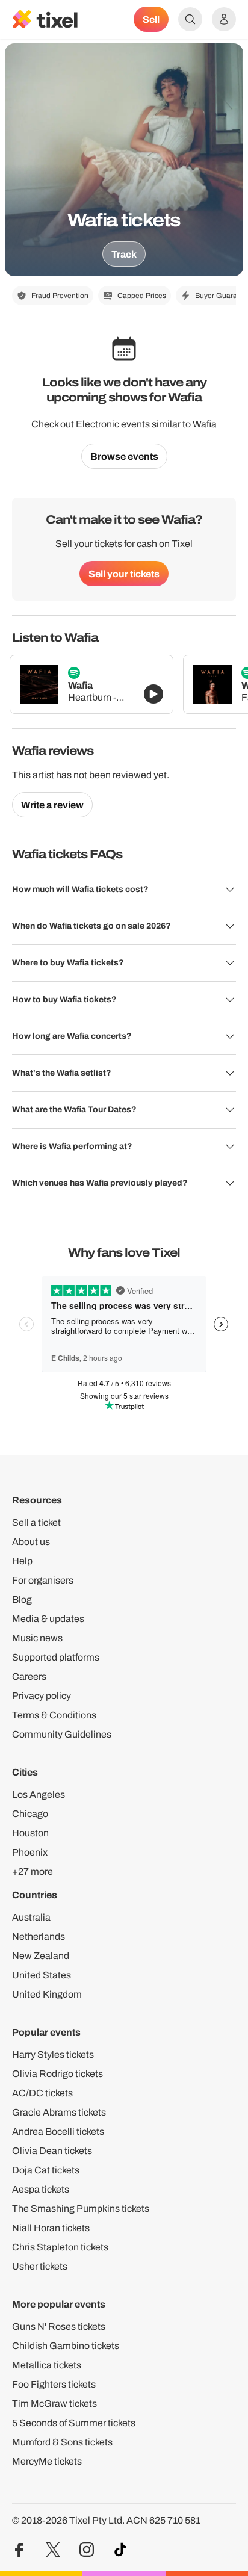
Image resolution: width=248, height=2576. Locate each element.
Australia (31, 1917)
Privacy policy (42, 1696)
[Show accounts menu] (224, 19)
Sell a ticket (36, 1522)
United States (42, 1975)
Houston (30, 1833)
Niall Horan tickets (51, 2228)
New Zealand (41, 1956)
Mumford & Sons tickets (62, 2442)
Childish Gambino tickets (66, 2346)
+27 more (33, 1872)
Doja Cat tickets (46, 2170)
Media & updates (48, 1619)
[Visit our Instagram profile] (87, 2550)
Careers (29, 1677)
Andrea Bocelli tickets (58, 2132)
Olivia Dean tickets (52, 2151)
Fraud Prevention (60, 296)
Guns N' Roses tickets (59, 2327)
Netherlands (39, 1937)
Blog (22, 1599)
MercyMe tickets (47, 2461)
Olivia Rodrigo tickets (57, 2074)
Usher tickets (40, 2266)
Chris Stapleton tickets (60, 2247)
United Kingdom (47, 1994)
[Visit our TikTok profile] (120, 2550)
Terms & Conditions (54, 1715)
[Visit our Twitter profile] (53, 2550)
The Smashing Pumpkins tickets (81, 2209)
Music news (37, 1638)
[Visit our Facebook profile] (19, 2550)
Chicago (30, 1814)
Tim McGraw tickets (54, 2404)
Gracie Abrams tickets (59, 2112)
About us (31, 1542)
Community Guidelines (62, 1734)
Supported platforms (56, 1657)
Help (22, 1561)
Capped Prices (142, 296)
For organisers (43, 1580)
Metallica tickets (47, 2365)
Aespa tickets (41, 2189)
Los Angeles (39, 1794)
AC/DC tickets (42, 2093)
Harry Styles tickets (53, 2054)
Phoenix (30, 1852)
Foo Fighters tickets (54, 2384)
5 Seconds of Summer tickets (74, 2423)
